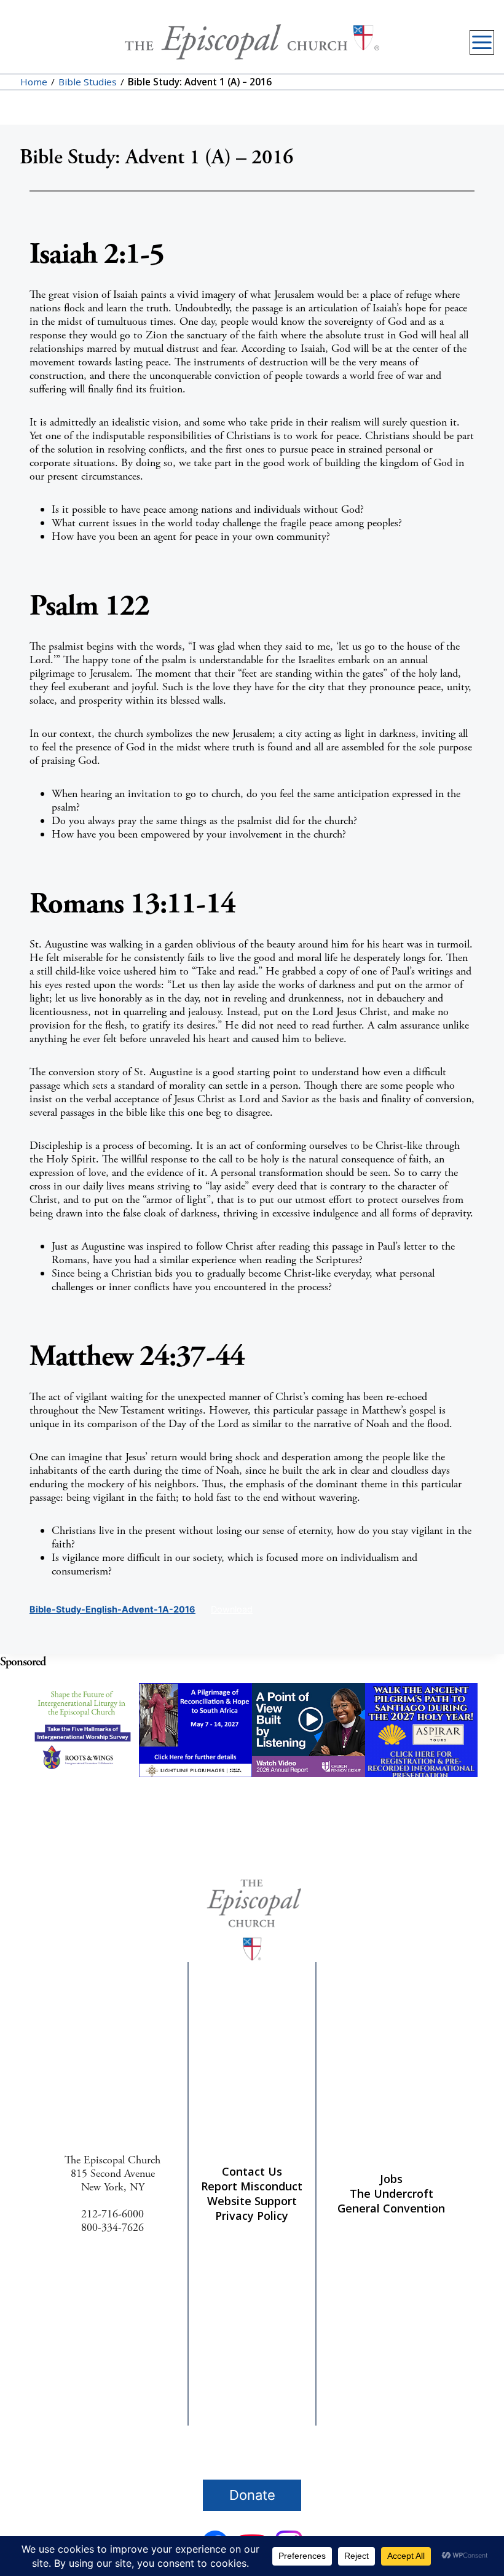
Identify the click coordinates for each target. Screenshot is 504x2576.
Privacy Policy (252, 2216)
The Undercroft (392, 2193)
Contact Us (252, 2171)
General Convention (391, 2208)
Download (232, 1609)
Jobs (391, 2179)
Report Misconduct (252, 2186)
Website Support (252, 2201)
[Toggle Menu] (482, 42)
